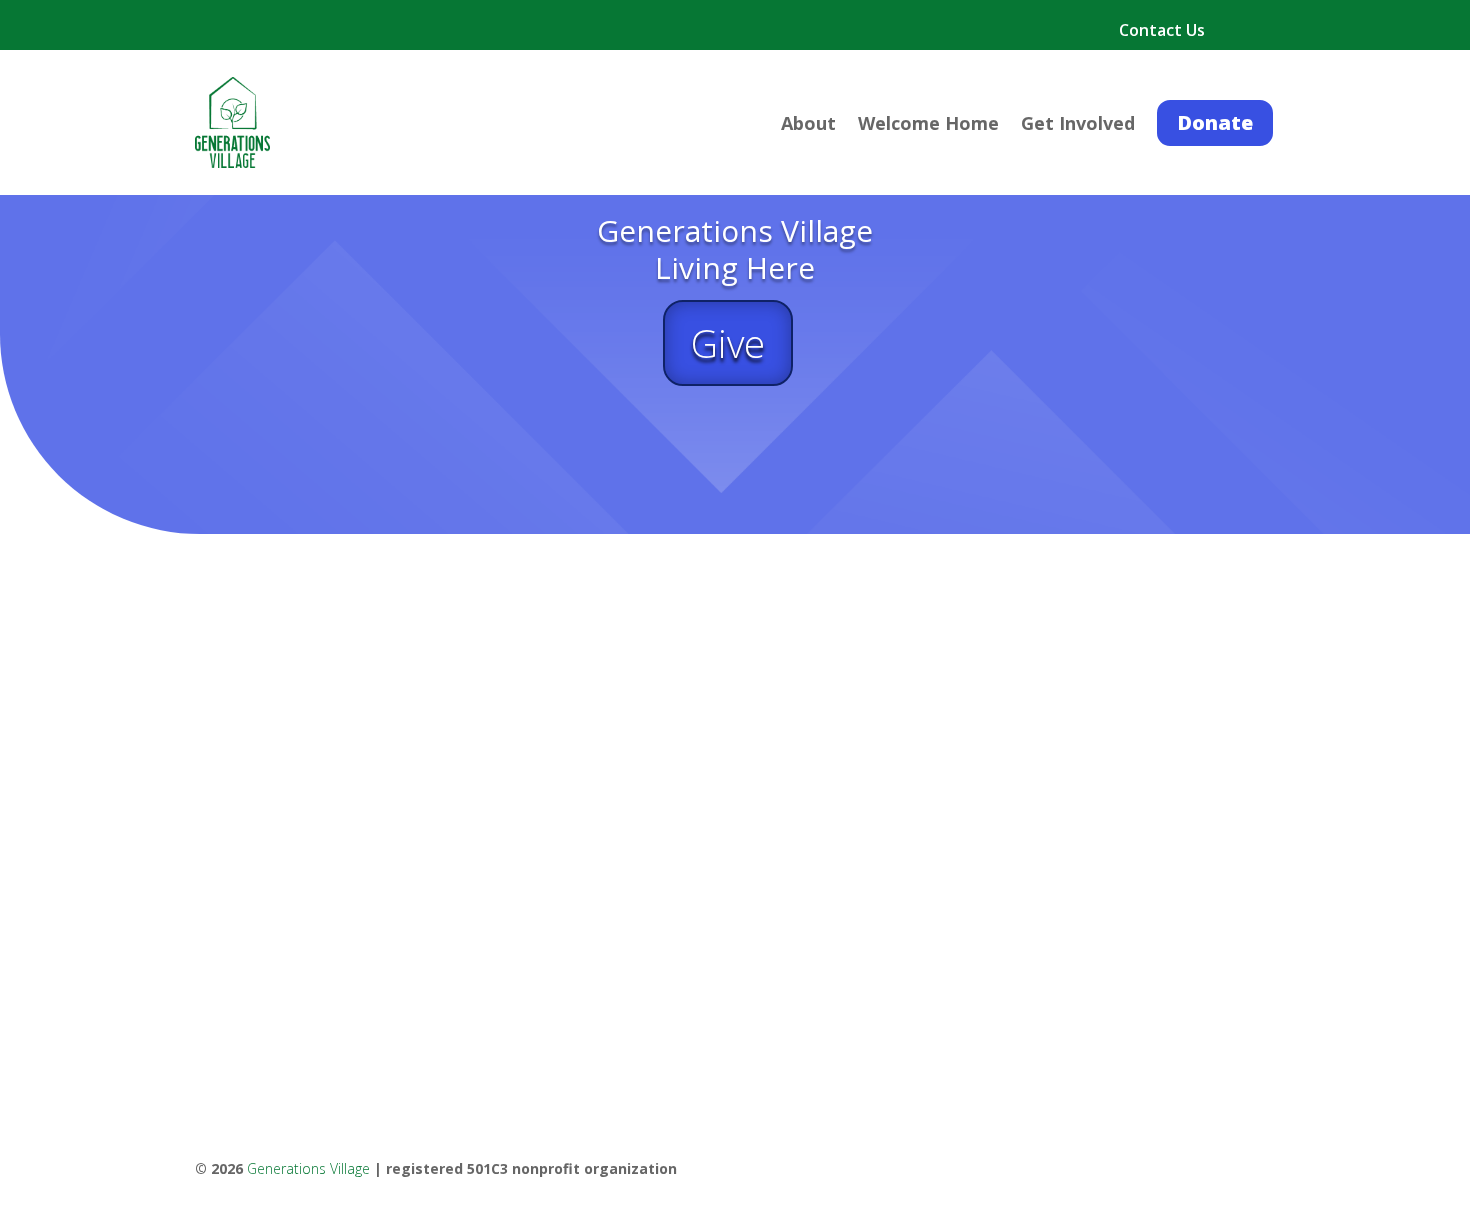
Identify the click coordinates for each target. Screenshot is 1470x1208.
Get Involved (1078, 125)
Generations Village (308, 1168)
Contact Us (1162, 32)
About (808, 125)
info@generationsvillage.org (312, 956)
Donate (1215, 122)
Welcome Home (928, 125)
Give (728, 343)
